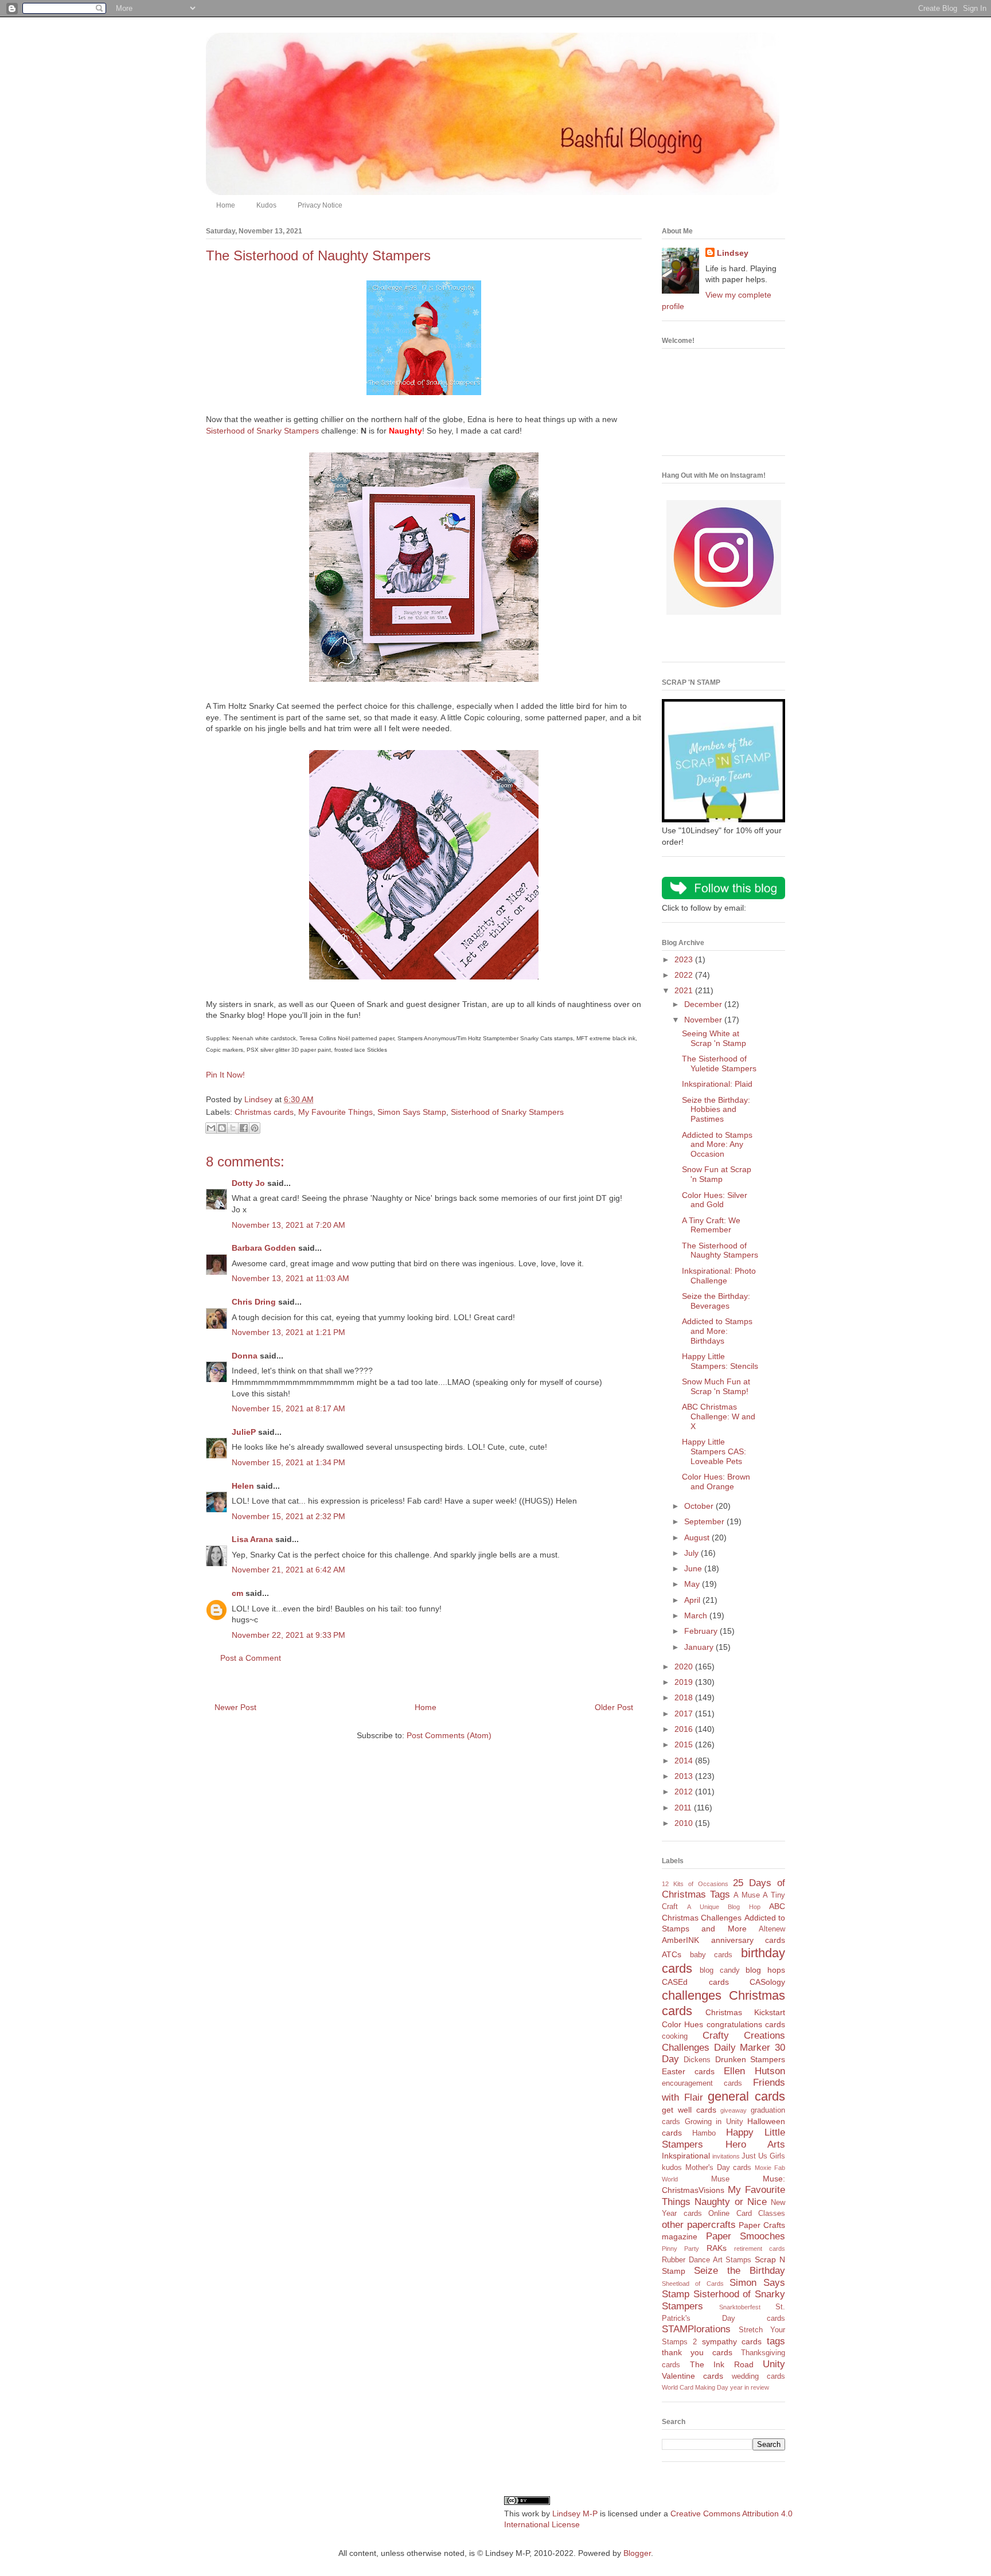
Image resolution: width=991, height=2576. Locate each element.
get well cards (689, 2110)
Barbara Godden (264, 1248)
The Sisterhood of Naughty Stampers (720, 1250)
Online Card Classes (747, 2214)
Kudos (266, 205)
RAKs (717, 2248)
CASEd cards (695, 1982)
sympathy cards (732, 2341)
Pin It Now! (225, 1075)
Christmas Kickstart (745, 2012)
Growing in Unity (714, 2122)
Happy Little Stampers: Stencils (720, 1361)
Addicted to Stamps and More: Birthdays (717, 1331)
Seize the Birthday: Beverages (716, 1301)
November (704, 1020)
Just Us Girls (763, 2156)
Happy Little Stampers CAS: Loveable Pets (714, 1451)
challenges (692, 1995)
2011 (684, 1808)
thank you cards (697, 2352)
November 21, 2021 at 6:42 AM (288, 1570)
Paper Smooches (746, 2236)
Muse (720, 2179)
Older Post (614, 1707)
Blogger (637, 2553)
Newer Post (235, 1707)
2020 (685, 1666)
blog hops (765, 1970)
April (693, 1600)
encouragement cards (702, 2083)
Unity (774, 2364)
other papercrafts (699, 2225)
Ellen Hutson (754, 2071)
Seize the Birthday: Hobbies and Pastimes (716, 1110)
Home (226, 205)
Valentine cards (692, 2376)
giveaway (734, 2110)
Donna (245, 1356)
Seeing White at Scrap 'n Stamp (714, 1038)
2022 (685, 975)
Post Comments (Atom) (449, 1735)
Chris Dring (254, 1302)
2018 (685, 1697)
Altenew (772, 1929)
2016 (685, 1729)
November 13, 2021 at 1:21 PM (288, 1332)
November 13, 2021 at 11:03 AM (290, 1278)
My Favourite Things (335, 1112)
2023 (685, 959)
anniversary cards (748, 1940)
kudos (672, 2168)
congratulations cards (746, 2024)
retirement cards (760, 2249)
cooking (675, 2036)
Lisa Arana (252, 1539)
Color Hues (682, 2024)
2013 (685, 1776)
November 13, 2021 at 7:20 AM (288, 1225)
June (694, 1568)
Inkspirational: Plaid (717, 1084)
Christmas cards (264, 1112)
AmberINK (680, 1940)
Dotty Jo (248, 1183)
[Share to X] (233, 1128)
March (697, 1615)
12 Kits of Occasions (695, 1884)
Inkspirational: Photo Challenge (719, 1276)
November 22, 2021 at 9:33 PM (288, 1635)
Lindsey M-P (575, 2513)
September (705, 1521)
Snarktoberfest (740, 2307)
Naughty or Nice (731, 2202)
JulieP (244, 1432)
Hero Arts (756, 2144)
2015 (685, 1744)
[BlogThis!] (222, 1128)
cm (237, 1593)
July (692, 1553)
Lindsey (733, 253)
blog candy (720, 1970)
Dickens (697, 2060)
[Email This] (211, 1128)
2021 (685, 990)
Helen (243, 1486)
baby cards (711, 1955)
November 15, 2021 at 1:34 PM (288, 1462)
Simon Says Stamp (412, 1112)
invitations (726, 2156)
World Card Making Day (695, 2387)
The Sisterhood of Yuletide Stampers (719, 1063)
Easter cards (688, 2071)
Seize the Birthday (740, 2271)
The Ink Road (722, 2364)
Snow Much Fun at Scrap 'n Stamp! (716, 1386)
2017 (685, 1714)
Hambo (704, 2133)
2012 (685, 1792)
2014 (685, 1761)
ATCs (672, 1954)
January (700, 1647)
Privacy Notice (320, 205)
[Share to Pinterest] (255, 1128)
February (702, 1631)
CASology (767, 1982)
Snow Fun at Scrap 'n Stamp (717, 1174)
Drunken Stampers (750, 2059)
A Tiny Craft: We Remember (711, 1225)
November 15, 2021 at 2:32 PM (288, 1516)
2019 (685, 1682)
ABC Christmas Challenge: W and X (719, 1416)
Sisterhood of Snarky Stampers (262, 431)
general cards (746, 2096)
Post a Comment (251, 1658)
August (698, 1537)
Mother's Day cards (719, 2168)
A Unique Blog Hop (723, 1907)
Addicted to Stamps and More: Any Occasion (717, 1145)
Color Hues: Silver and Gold (715, 1200)
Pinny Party (680, 2249)
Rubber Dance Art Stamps (707, 2260)
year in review (750, 2387)
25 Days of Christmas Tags (723, 1889)
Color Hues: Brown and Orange (716, 1482)
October (700, 1506)
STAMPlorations (696, 2329)
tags (776, 2341)
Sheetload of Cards (693, 2284)
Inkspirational (686, 2156)
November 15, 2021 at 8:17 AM (288, 1408)
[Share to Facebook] (244, 1128)
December (704, 1004)
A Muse (747, 1895)
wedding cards (758, 2376)
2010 (685, 1823)
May (693, 1584)
